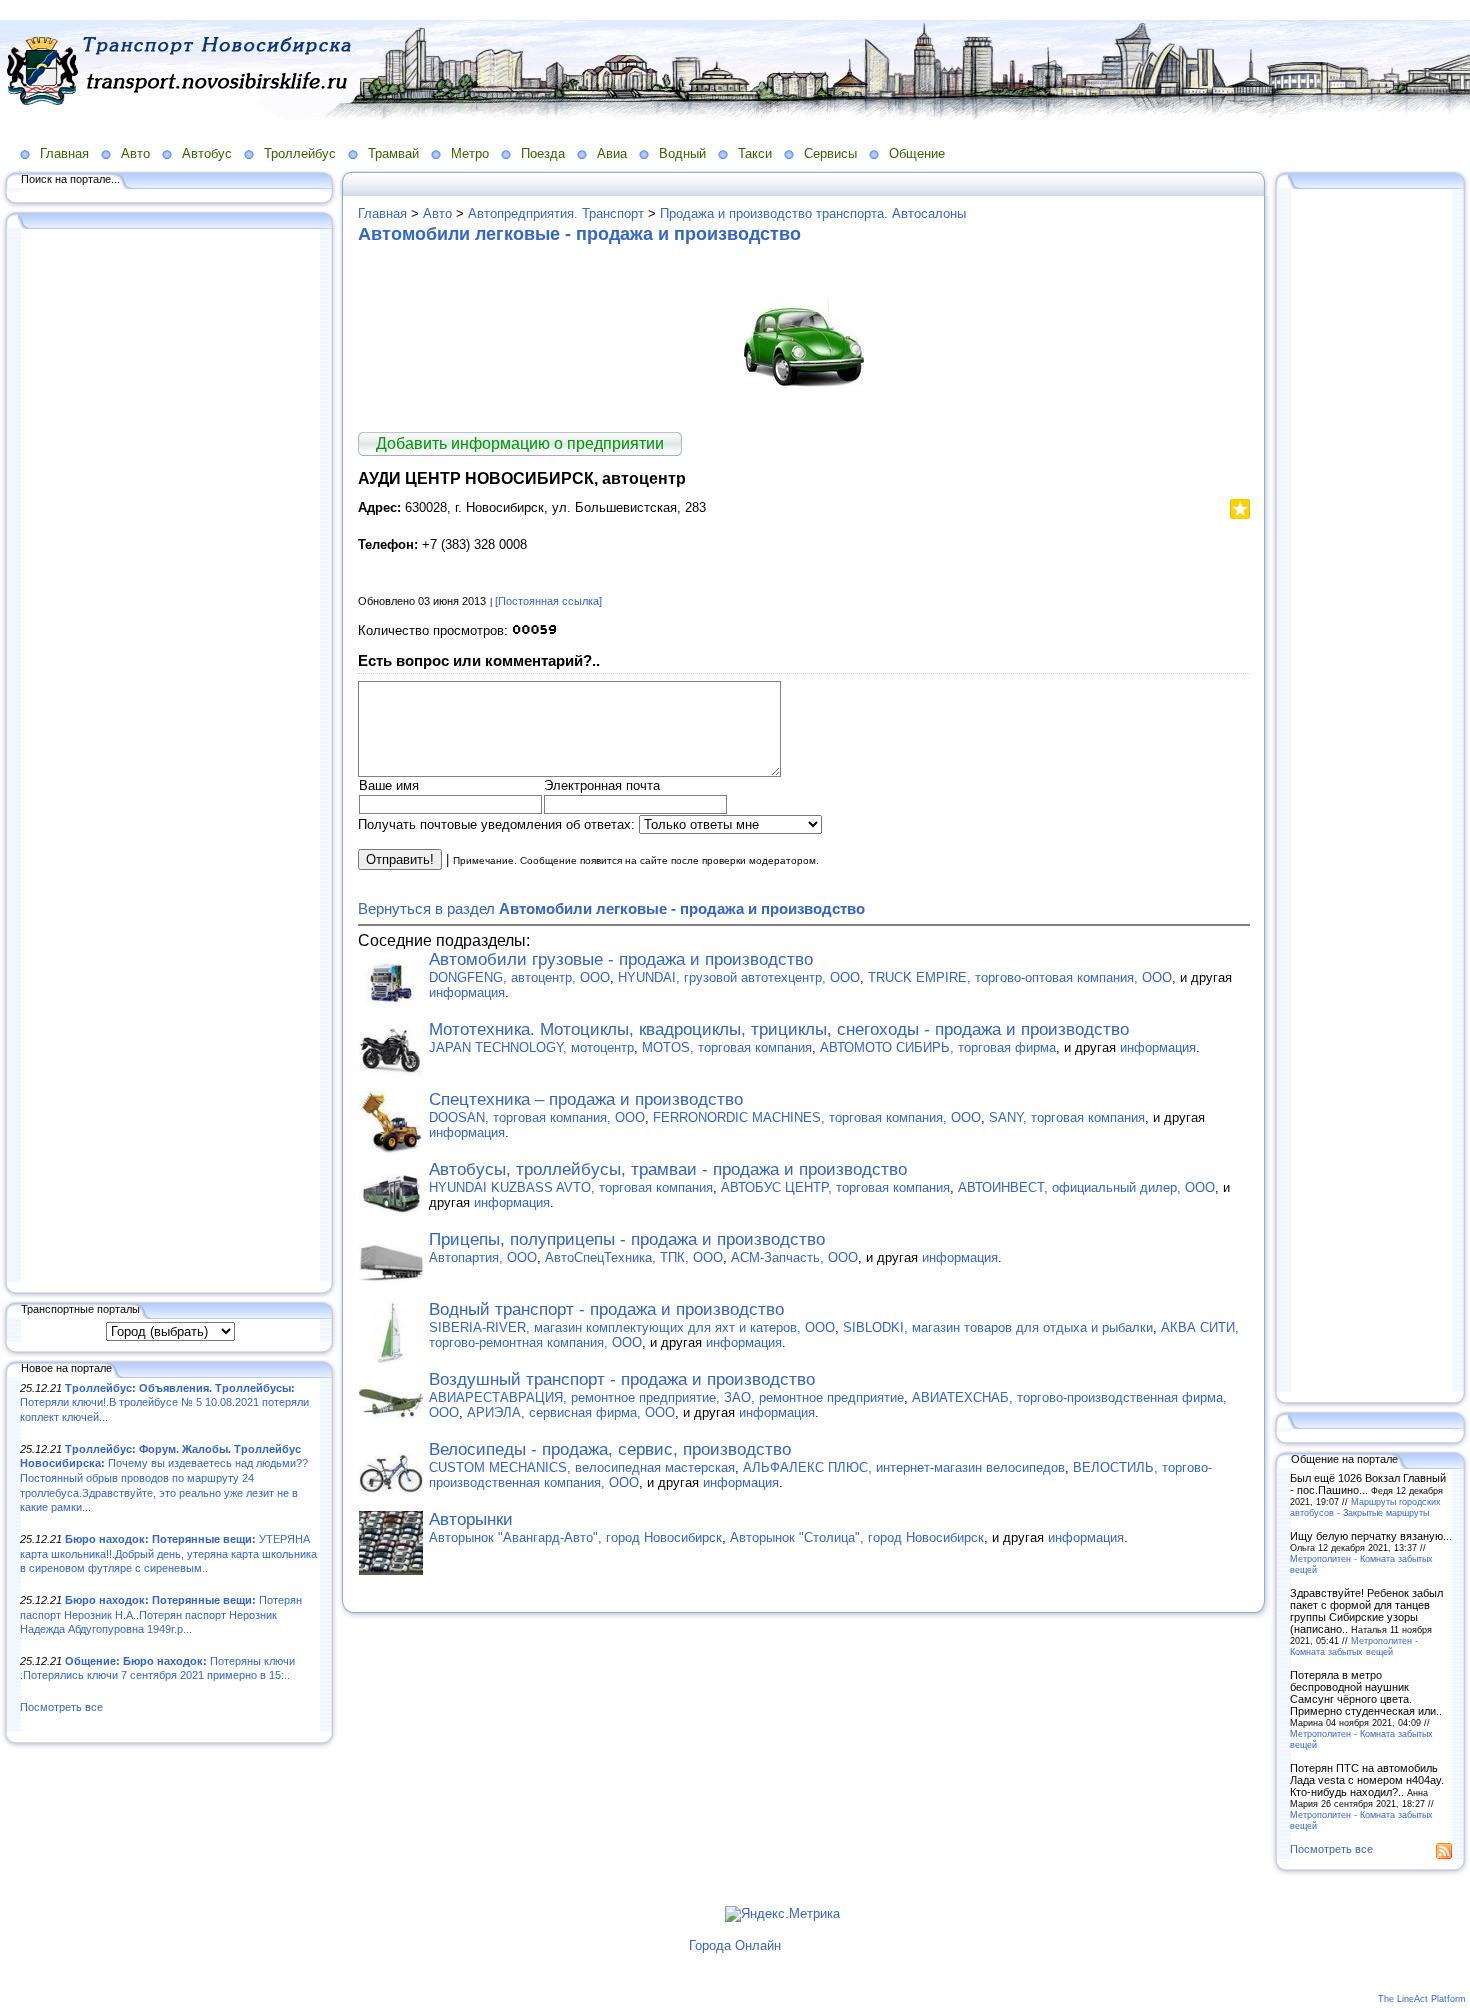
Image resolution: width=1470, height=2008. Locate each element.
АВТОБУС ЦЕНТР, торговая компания (835, 1187)
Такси (755, 153)
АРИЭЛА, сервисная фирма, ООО (571, 1412)
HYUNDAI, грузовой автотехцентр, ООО (739, 977)
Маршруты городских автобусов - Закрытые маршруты (1365, 1507)
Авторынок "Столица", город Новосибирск (857, 1537)
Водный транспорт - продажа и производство (606, 1309)
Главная (64, 153)
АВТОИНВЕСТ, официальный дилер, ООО (1086, 1187)
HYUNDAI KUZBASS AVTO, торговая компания (571, 1187)
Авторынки (471, 1519)
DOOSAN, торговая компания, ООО (537, 1117)
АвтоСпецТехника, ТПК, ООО (634, 1257)
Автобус (207, 153)
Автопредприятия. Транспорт (556, 213)
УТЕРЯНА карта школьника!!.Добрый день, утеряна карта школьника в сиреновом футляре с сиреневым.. (168, 1553)
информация (467, 992)
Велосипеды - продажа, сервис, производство (610, 1449)
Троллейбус (300, 153)
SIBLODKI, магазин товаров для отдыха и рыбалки (998, 1327)
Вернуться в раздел (611, 908)
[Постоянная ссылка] (548, 601)
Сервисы (830, 153)
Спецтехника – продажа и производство (586, 1099)
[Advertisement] (170, 757)
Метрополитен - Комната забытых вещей (1354, 1646)
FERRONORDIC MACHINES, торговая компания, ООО (817, 1117)
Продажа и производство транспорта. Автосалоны (813, 213)
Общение (917, 153)
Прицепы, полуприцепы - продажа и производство (627, 1239)
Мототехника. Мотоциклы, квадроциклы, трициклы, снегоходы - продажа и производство (779, 1029)
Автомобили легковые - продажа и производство (579, 234)
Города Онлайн (735, 1945)
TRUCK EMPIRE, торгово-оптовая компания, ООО (1020, 977)
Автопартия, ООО (483, 1257)
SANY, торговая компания (1067, 1117)
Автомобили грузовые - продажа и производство (621, 959)
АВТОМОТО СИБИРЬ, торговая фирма (938, 1047)
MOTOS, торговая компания (727, 1047)
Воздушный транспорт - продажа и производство (622, 1379)
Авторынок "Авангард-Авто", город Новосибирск (575, 1537)
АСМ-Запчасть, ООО (794, 1257)
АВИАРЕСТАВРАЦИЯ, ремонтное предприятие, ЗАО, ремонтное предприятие (666, 1397)
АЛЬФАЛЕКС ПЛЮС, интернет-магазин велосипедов (904, 1467)
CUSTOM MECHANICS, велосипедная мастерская (582, 1467)
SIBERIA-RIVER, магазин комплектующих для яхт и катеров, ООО (632, 1327)
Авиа (612, 153)
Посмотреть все (61, 1707)
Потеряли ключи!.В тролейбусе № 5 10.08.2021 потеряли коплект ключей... (164, 1402)
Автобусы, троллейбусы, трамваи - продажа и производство (668, 1169)
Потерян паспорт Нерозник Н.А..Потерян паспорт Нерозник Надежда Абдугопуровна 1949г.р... (161, 1614)
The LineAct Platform (1422, 1999)
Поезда (543, 153)
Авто (135, 153)
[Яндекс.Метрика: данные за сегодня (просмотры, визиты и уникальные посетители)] (782, 1914)
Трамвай (393, 153)
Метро (470, 153)
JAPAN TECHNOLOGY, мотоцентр (531, 1047)
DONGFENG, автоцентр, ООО (519, 977)
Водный (682, 153)
